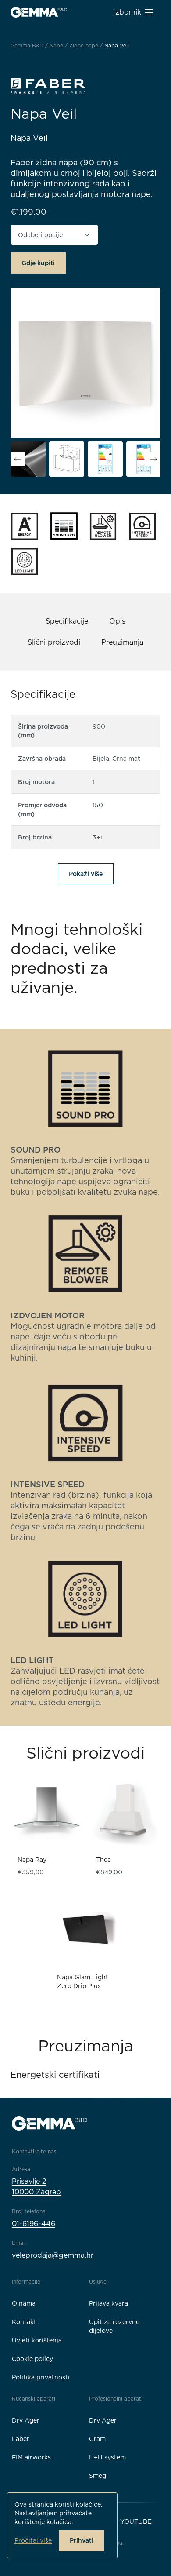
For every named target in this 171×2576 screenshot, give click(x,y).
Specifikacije (67, 621)
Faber (21, 2439)
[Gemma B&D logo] (39, 12)
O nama (24, 2303)
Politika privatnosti (41, 2377)
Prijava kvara (109, 2303)
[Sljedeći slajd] (153, 459)
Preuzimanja (122, 642)
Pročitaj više (33, 2540)
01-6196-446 (34, 2224)
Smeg (98, 2476)
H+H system (107, 2457)
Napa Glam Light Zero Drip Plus (83, 1981)
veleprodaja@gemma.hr (53, 2255)
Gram (97, 2439)
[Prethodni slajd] (18, 459)
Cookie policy (32, 2359)
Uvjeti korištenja (37, 2340)
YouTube (136, 2521)
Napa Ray (32, 1860)
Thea (103, 1860)
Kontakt (24, 2322)
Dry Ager (26, 2420)
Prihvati (82, 2540)
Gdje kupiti (38, 263)
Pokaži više (86, 874)
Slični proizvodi (54, 642)
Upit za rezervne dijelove (114, 2326)
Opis (117, 621)
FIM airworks (31, 2457)
